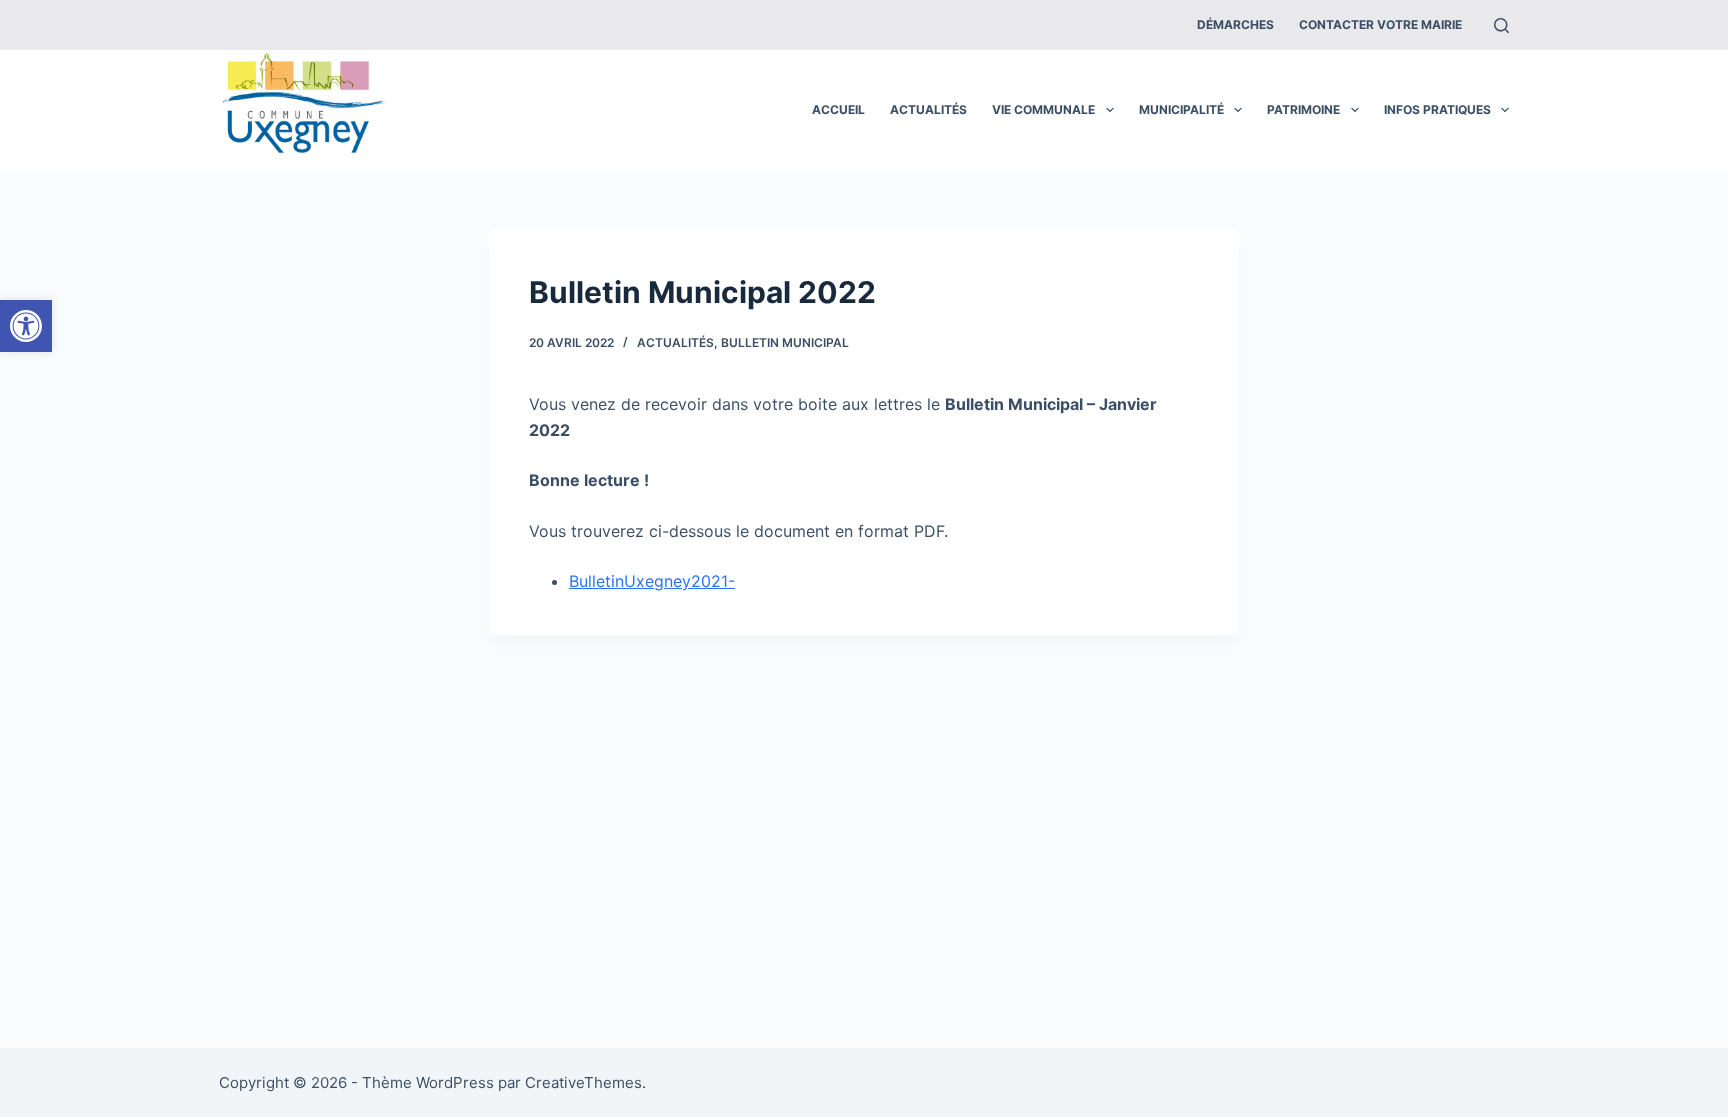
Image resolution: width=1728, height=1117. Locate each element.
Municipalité (1181, 109)
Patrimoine (1303, 109)
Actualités (928, 109)
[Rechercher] (1501, 25)
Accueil (838, 109)
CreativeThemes (583, 1082)
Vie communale (1043, 109)
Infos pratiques (1437, 109)
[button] (26, 326)
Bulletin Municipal (785, 342)
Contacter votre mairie (1380, 24)
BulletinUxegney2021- (652, 581)
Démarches (1235, 24)
